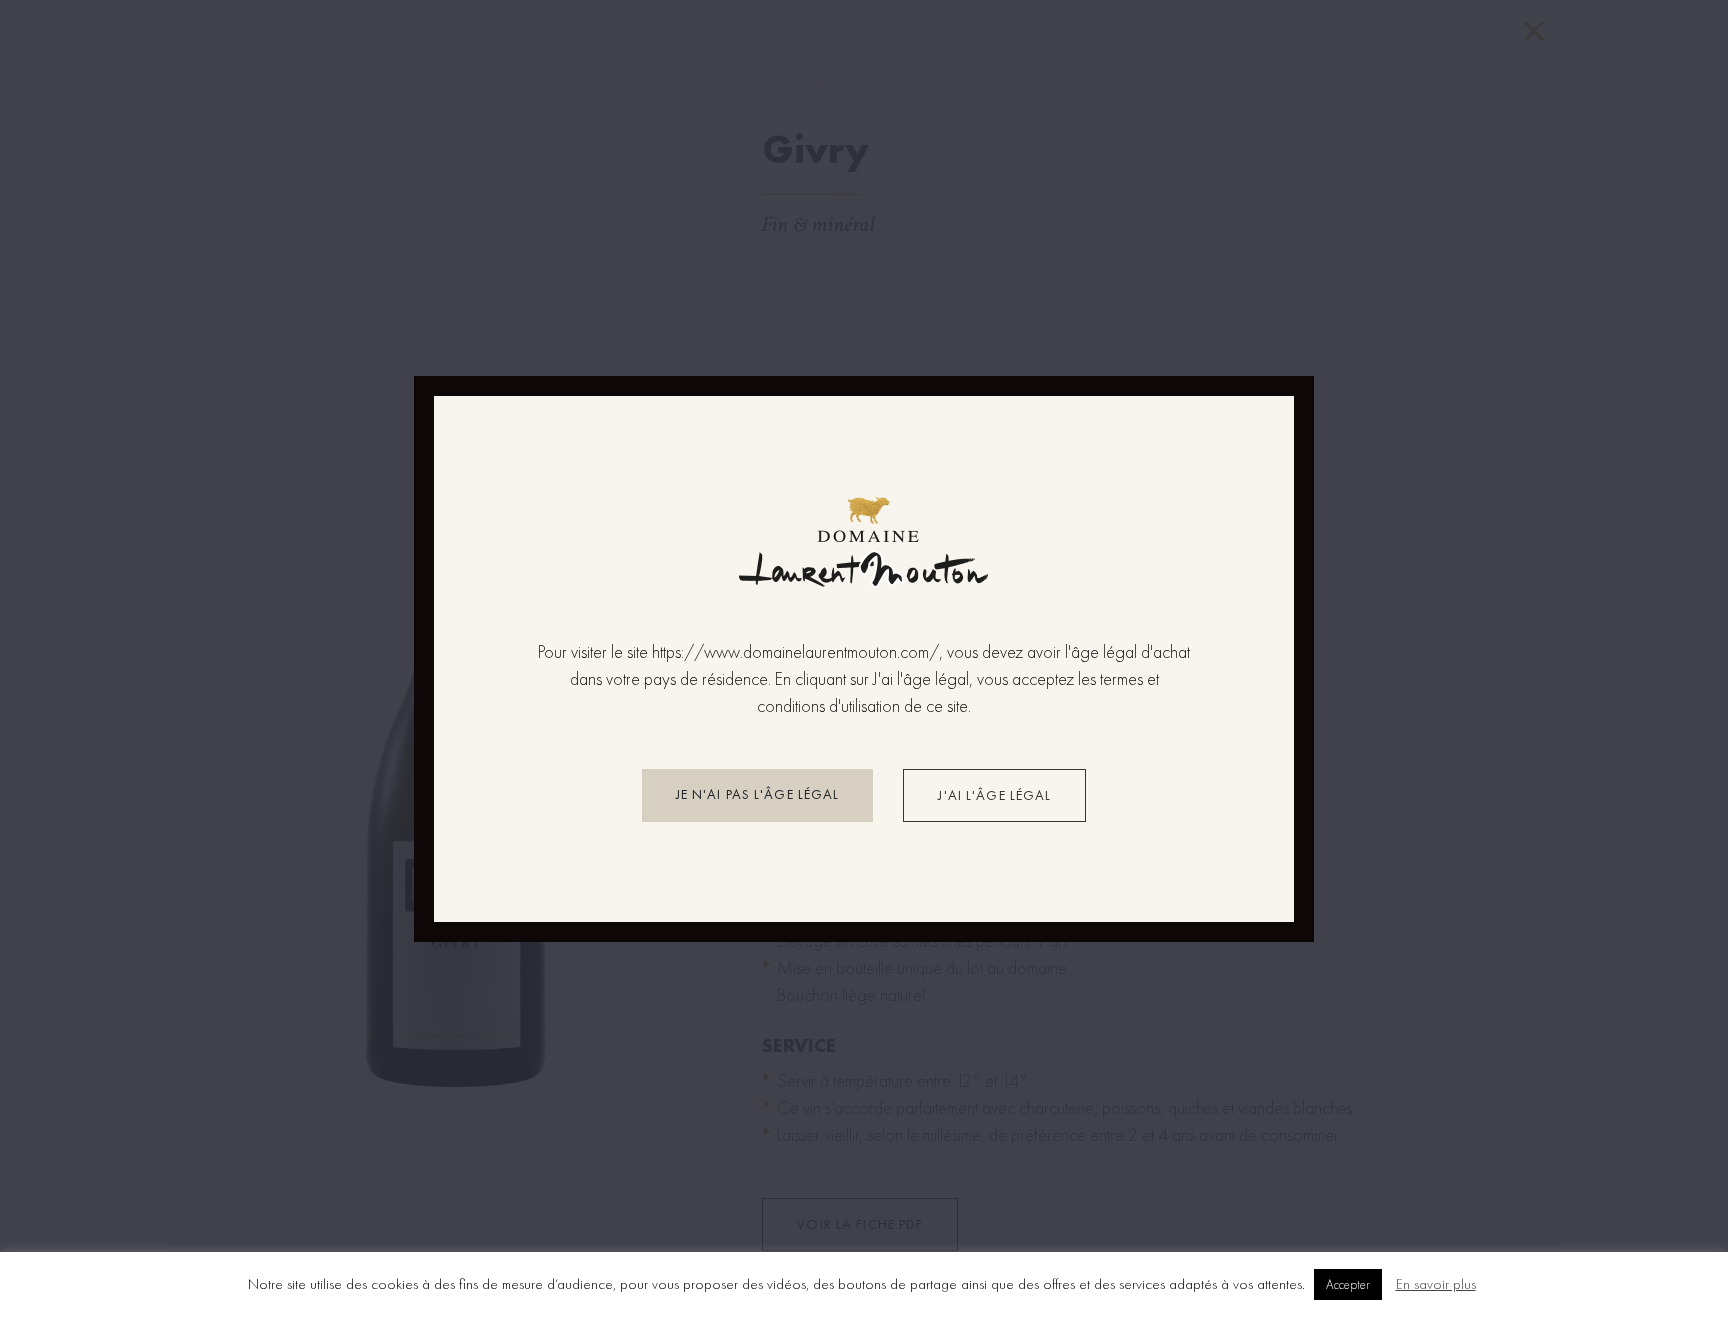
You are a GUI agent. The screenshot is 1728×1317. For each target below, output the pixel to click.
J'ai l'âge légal (994, 795)
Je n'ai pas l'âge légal (758, 794)
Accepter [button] (1348, 1284)
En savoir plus (1436, 1284)
